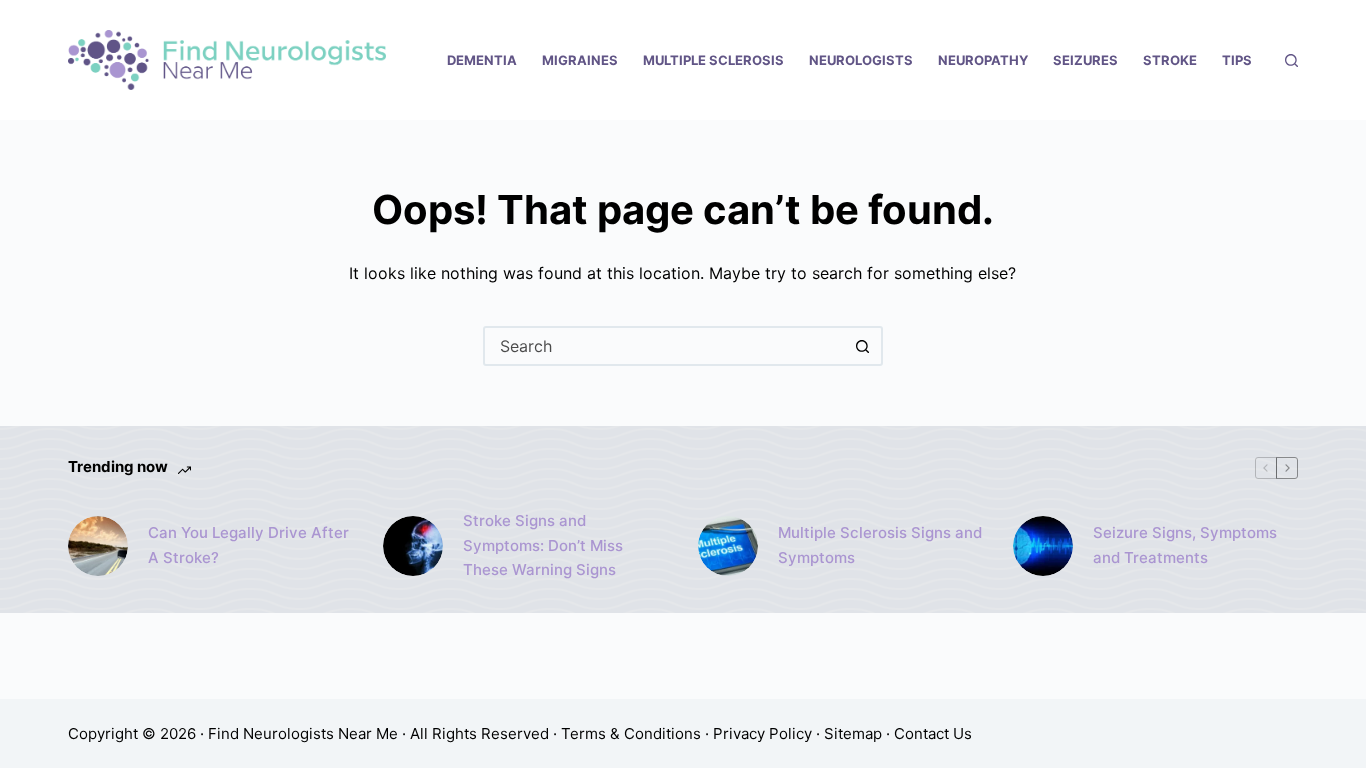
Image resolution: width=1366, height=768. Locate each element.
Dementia (482, 60)
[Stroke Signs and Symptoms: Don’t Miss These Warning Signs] (413, 546)
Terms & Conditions (631, 733)
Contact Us (933, 733)
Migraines (580, 60)
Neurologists (861, 60)
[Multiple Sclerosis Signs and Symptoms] (728, 546)
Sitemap (853, 733)
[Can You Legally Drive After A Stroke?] (98, 546)
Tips (1237, 60)
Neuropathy (983, 60)
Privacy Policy (762, 733)
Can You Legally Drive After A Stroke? (248, 545)
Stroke (1170, 60)
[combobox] (665, 346)
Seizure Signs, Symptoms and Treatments (1185, 545)
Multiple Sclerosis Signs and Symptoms (880, 545)
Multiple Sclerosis (713, 60)
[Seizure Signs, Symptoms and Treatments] (1043, 546)
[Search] (1291, 60)
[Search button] (863, 346)
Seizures (1085, 60)
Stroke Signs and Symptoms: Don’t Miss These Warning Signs (543, 545)
